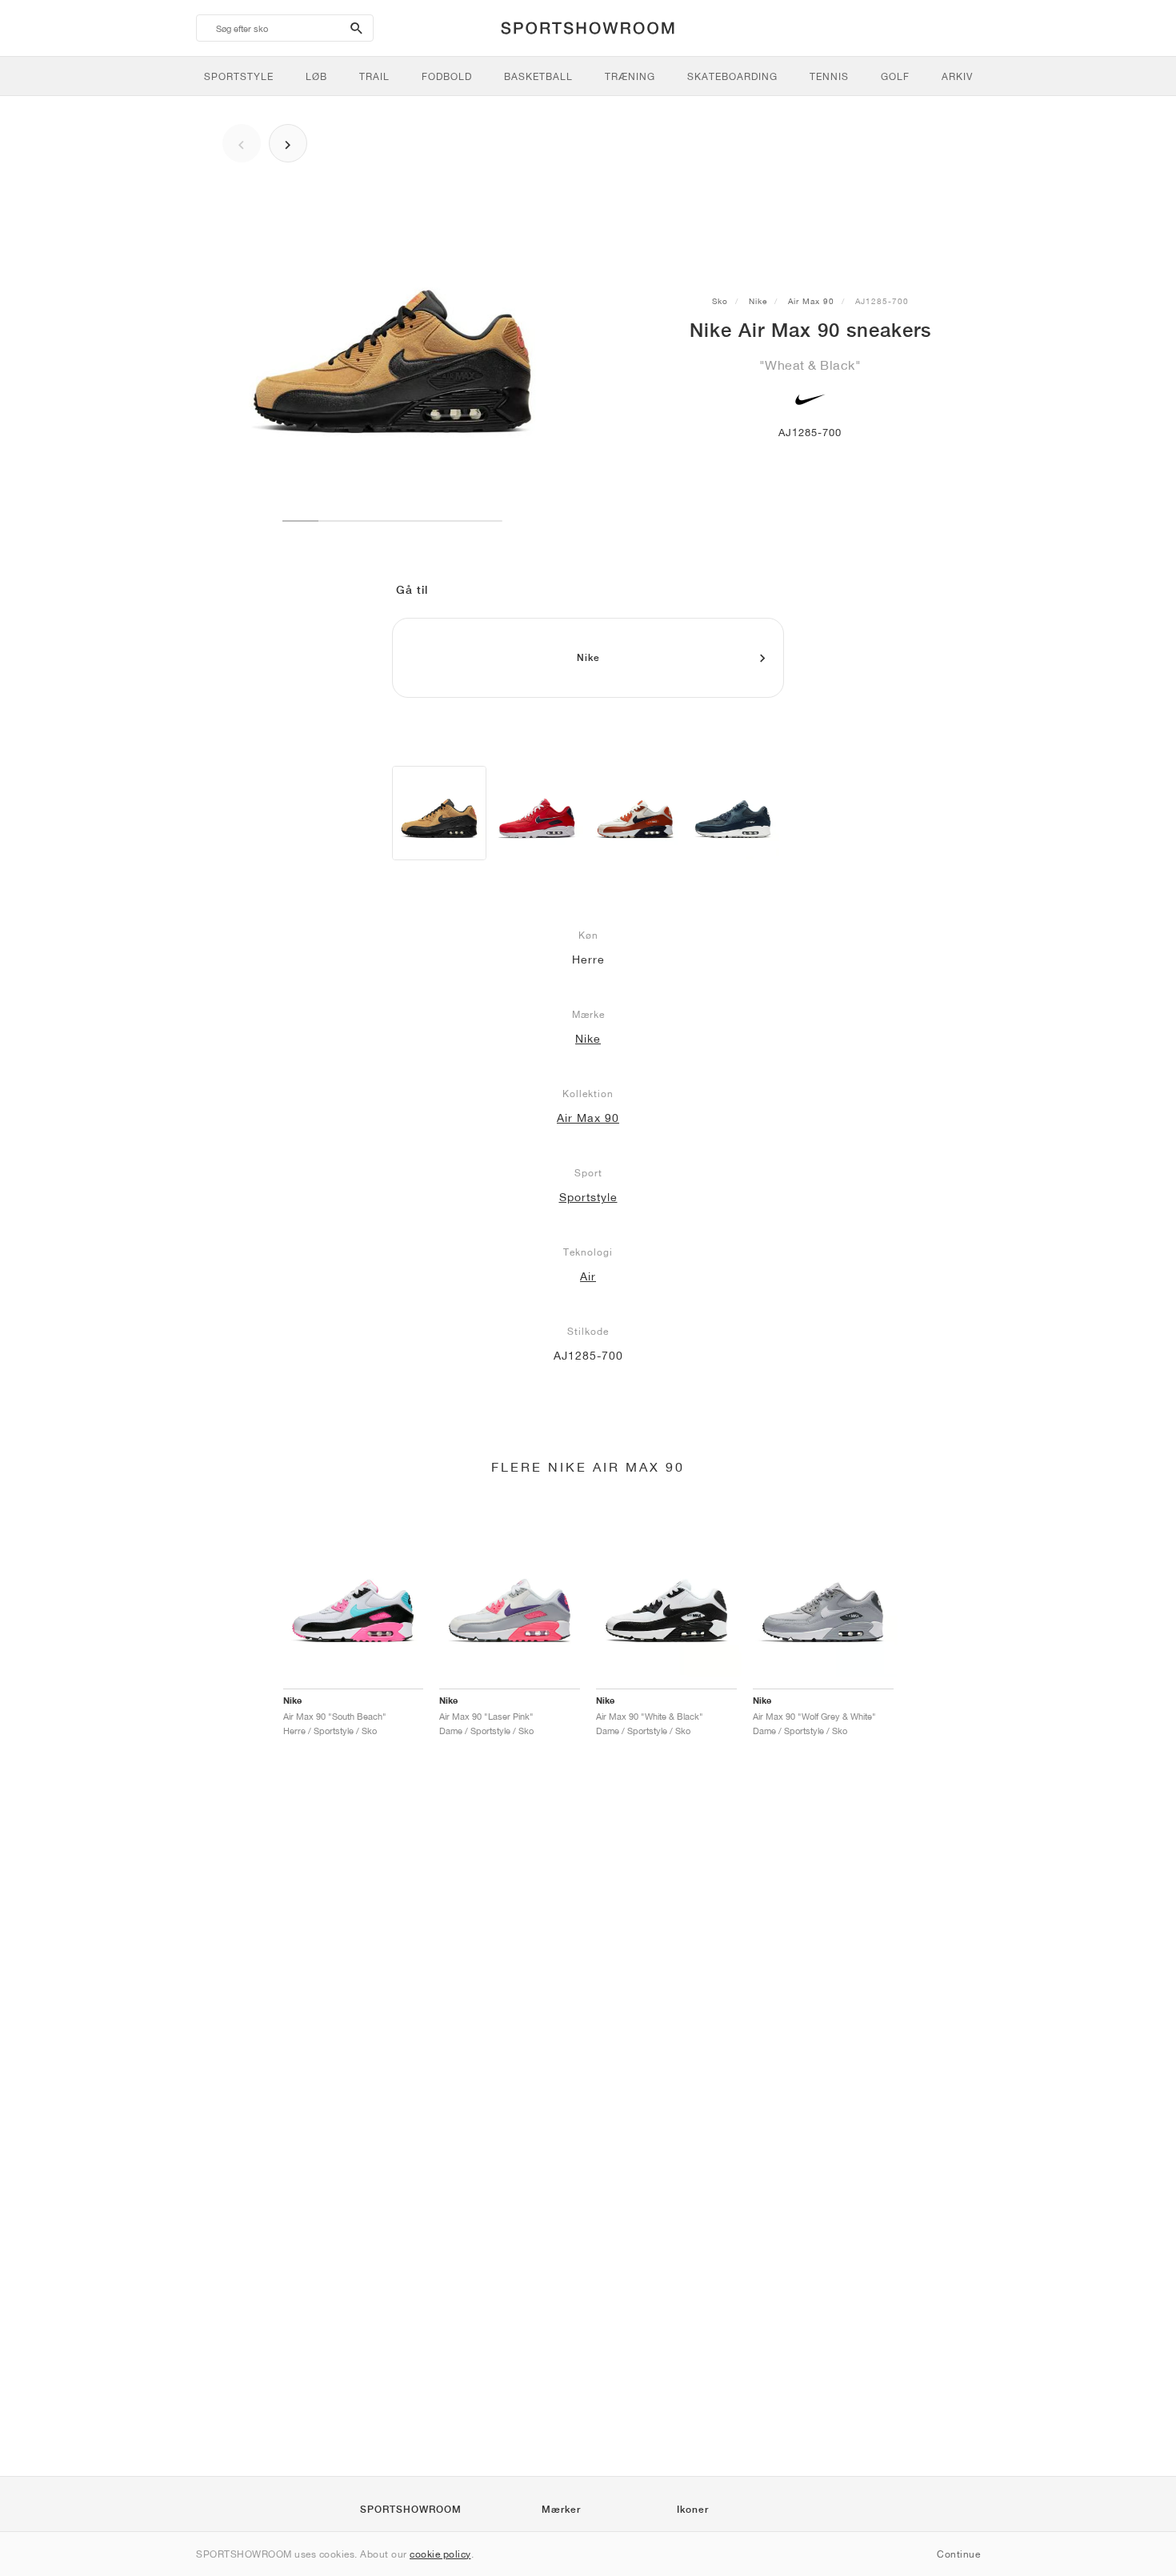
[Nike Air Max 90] (439, 813)
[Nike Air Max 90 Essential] (537, 813)
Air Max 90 (811, 301)
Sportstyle (588, 1197)
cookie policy (440, 2554)
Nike (758, 301)
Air (588, 1276)
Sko (720, 301)
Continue (958, 2554)
